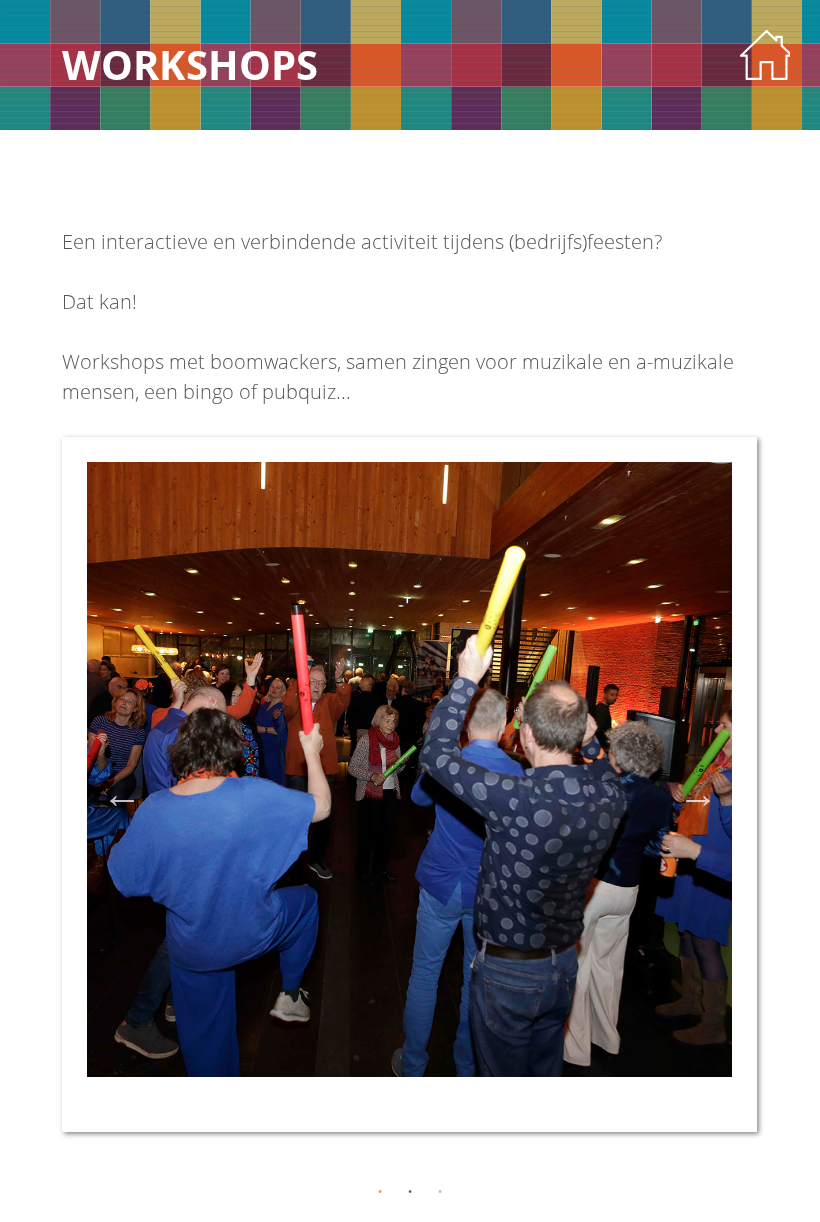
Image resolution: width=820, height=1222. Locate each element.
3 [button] (440, 1192)
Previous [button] (122, 794)
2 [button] (410, 1192)
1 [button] (380, 1192)
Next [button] (698, 794)
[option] (409, 784)
